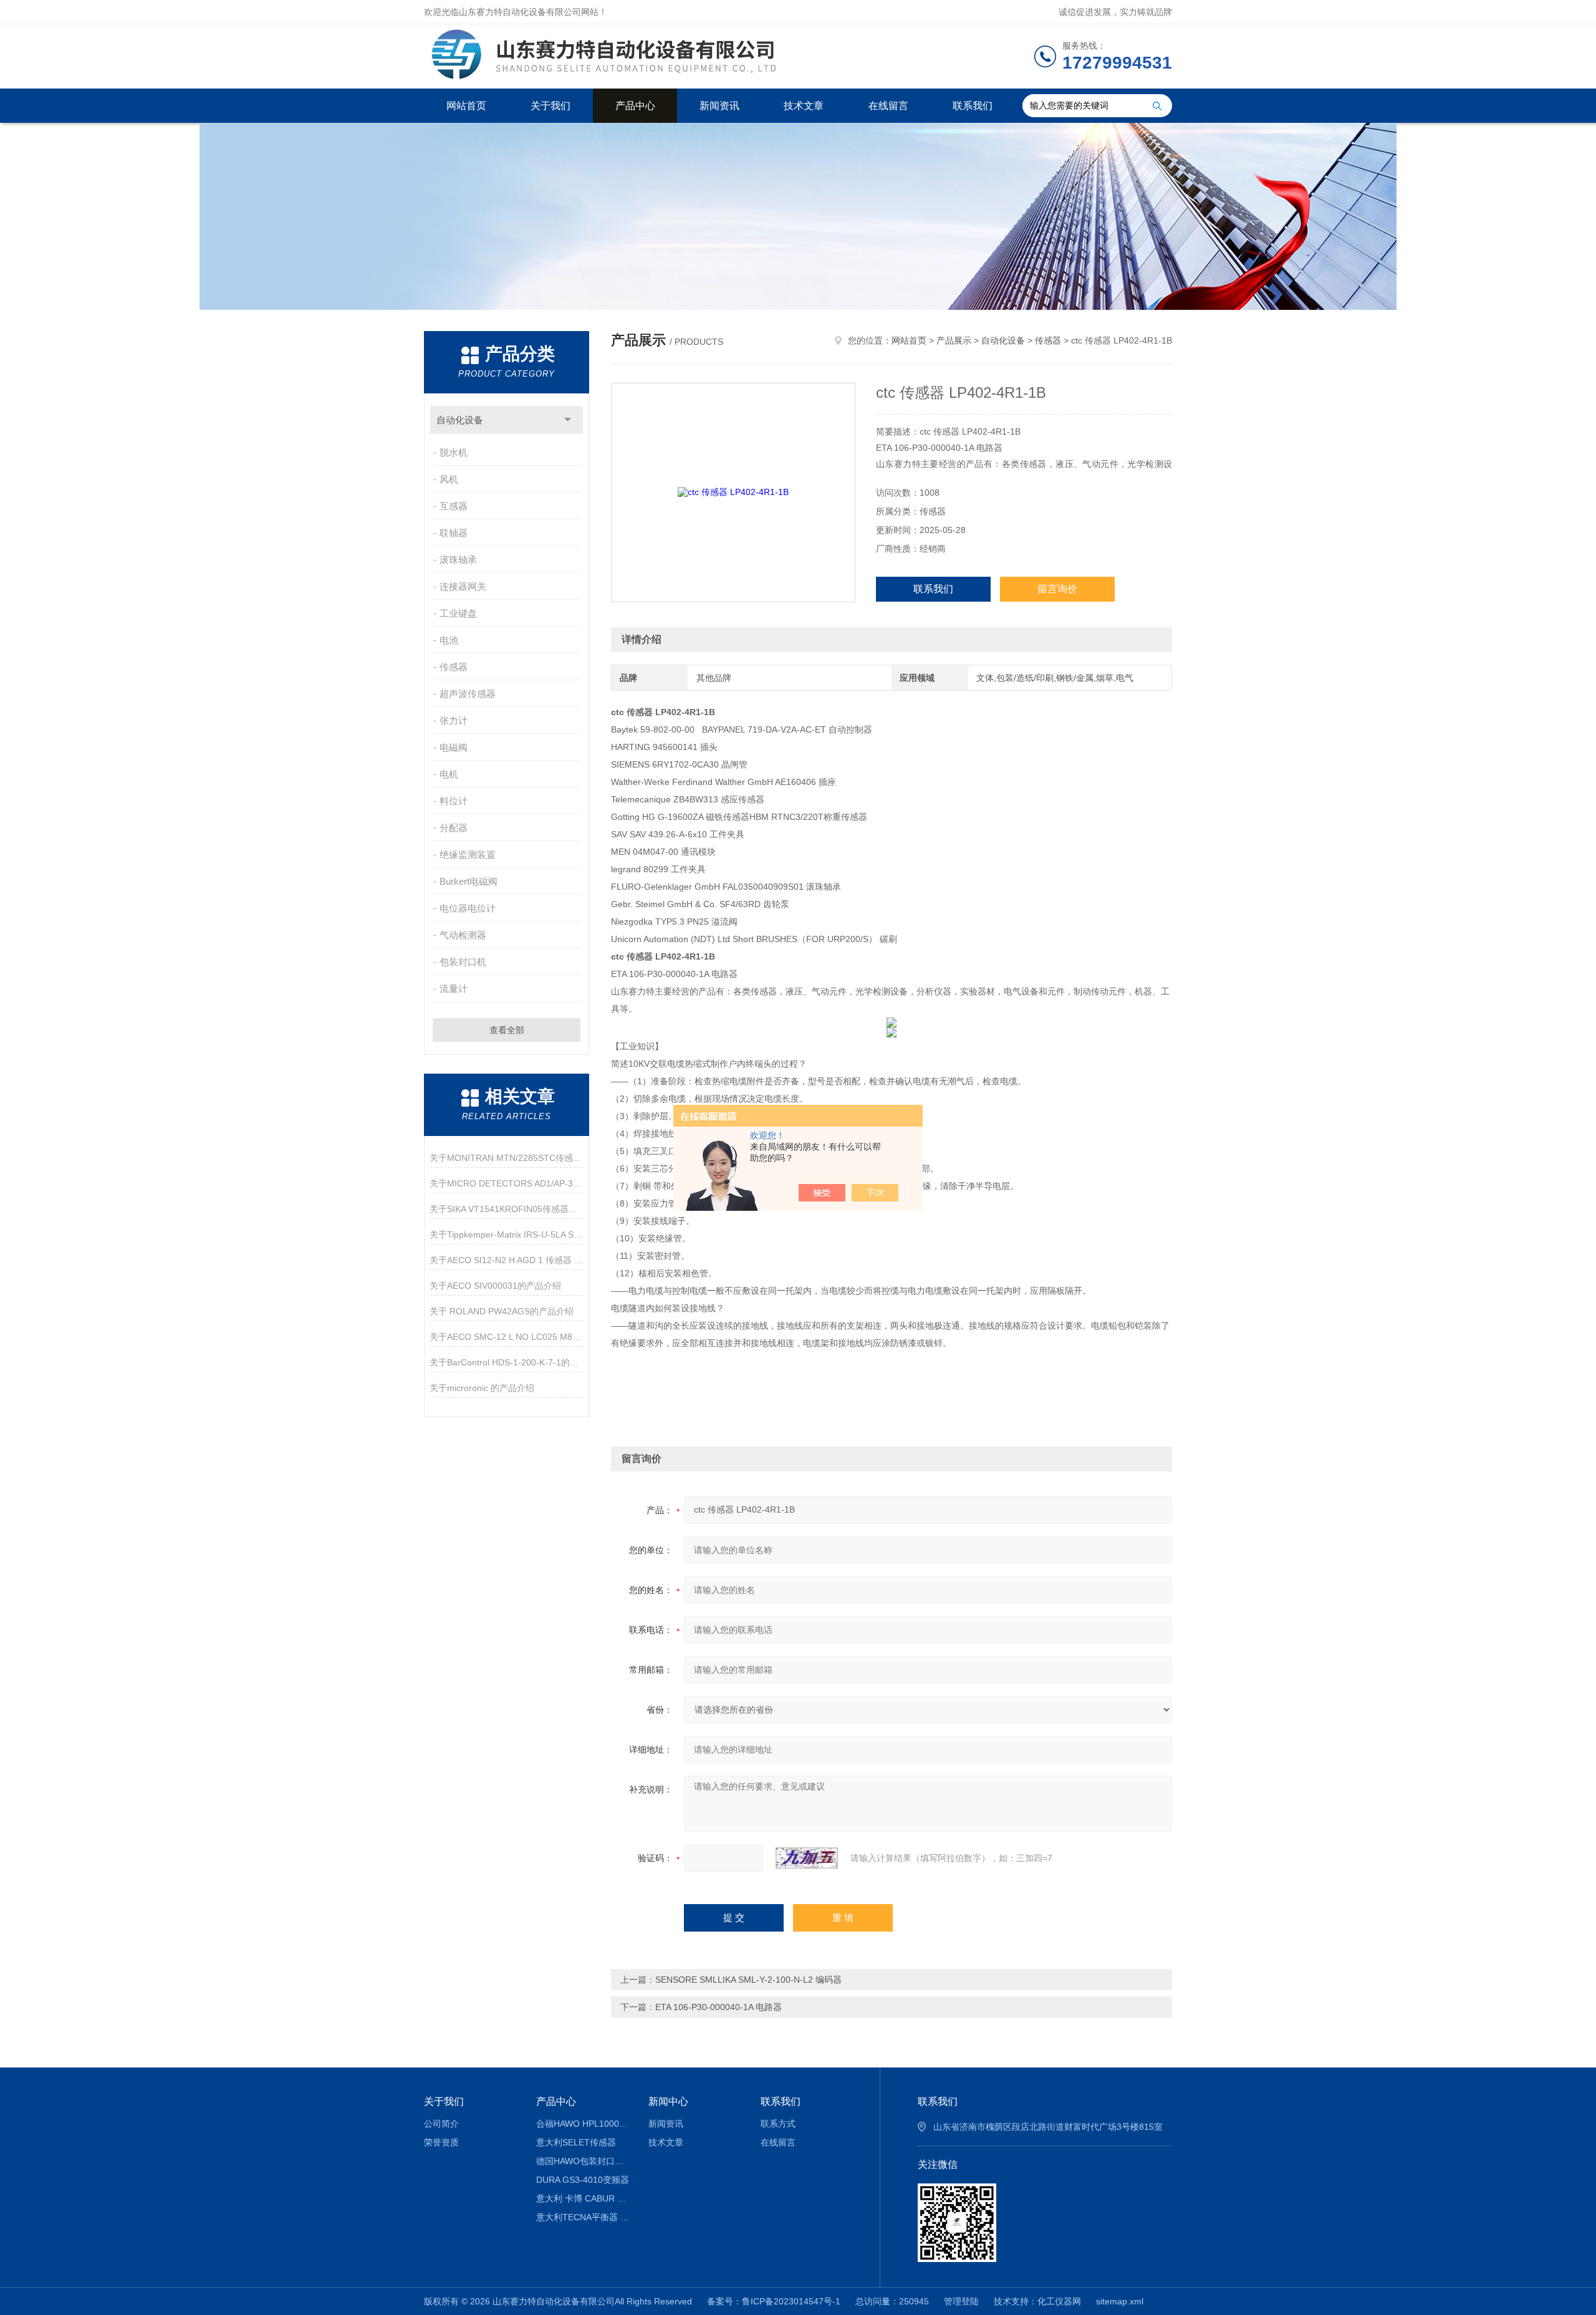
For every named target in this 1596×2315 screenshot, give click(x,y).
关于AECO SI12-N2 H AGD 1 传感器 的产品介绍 (507, 1260)
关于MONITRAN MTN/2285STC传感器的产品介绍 (507, 1158)
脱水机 (454, 452)
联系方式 (778, 2124)
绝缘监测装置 (468, 854)
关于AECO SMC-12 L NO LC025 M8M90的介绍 (507, 1337)
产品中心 (635, 106)
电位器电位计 (468, 908)
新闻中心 (668, 2101)
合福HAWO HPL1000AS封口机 (583, 2124)
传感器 (454, 667)
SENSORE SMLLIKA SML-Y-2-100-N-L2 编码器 (748, 1980)
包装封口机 (463, 962)
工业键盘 (458, 613)
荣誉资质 (441, 2142)
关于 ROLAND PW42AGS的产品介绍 (502, 1311)
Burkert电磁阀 (469, 881)
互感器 (454, 506)
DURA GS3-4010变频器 (583, 2180)
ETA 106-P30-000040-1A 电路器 (719, 2007)
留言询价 (1057, 589)
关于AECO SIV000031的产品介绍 (495, 1286)
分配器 (454, 828)
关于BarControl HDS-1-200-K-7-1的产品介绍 (507, 1362)
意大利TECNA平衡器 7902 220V (583, 2217)
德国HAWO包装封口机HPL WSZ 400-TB (583, 2161)
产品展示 (954, 340)
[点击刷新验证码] (807, 1858)
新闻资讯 (719, 106)
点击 (568, 420)
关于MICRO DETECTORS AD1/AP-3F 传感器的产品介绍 (507, 1183)
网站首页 (466, 106)
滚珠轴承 (458, 560)
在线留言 (888, 106)
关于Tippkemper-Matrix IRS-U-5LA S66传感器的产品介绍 (507, 1235)
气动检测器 (463, 935)
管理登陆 (961, 2301)
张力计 (454, 720)
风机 (449, 479)
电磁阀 (454, 747)
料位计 (454, 801)
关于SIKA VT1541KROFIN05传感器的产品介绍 (507, 1209)
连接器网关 (463, 586)
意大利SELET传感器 (576, 2142)
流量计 (454, 989)
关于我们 (550, 106)
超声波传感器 (468, 694)
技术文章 (804, 106)
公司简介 (441, 2124)
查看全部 (507, 1030)
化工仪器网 (1059, 2301)
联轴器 (454, 533)
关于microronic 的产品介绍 (482, 1388)
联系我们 (973, 106)
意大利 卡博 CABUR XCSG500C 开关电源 (583, 2198)
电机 (449, 774)
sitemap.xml (1120, 2301)
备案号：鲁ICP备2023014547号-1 (774, 2301)
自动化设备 (460, 420)
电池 (449, 640)
